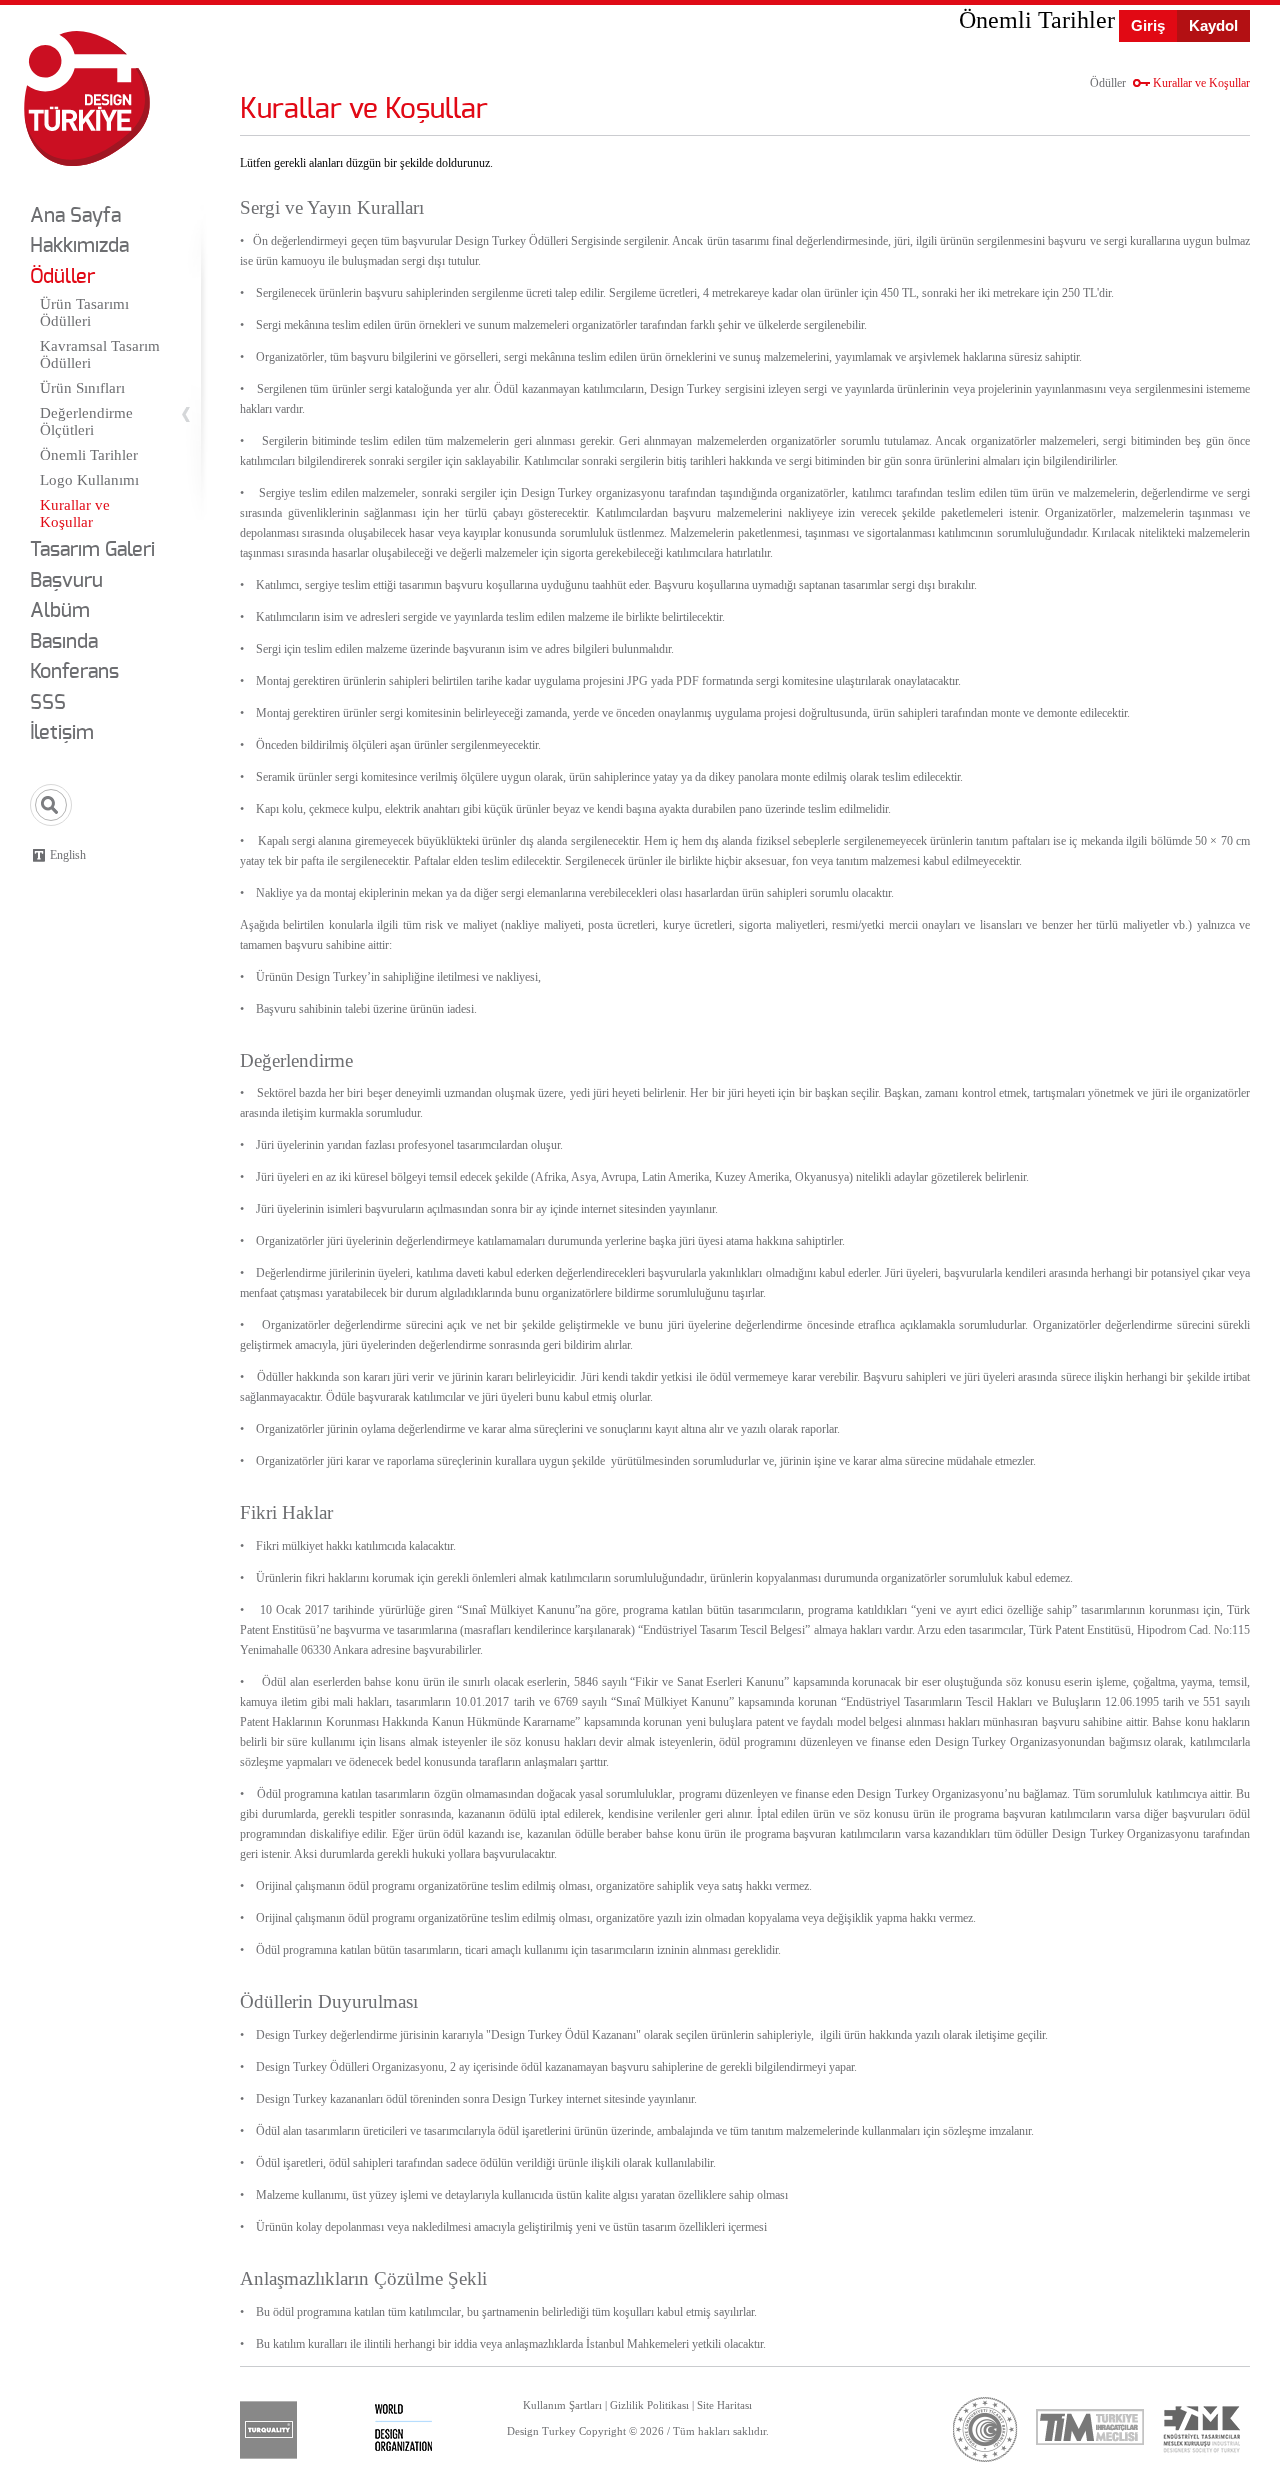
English (68, 855)
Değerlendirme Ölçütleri (86, 421)
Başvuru (66, 581)
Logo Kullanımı (89, 480)
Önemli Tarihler (89, 455)
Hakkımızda (79, 246)
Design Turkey (87, 98)
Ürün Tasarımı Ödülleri (84, 312)
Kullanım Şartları (562, 2405)
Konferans (74, 672)
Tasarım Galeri (92, 550)
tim (1090, 2426)
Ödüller (62, 277)
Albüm (60, 611)
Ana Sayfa (75, 216)
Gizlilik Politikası (649, 2405)
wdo (403, 2430)
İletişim (62, 733)
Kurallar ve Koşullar (75, 513)
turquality (268, 2430)
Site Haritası (724, 2405)
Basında (64, 642)
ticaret (985, 2429)
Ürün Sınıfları (82, 388)
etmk (1201, 2429)
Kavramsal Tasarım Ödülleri (100, 354)
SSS (48, 703)
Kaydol (1213, 25)
